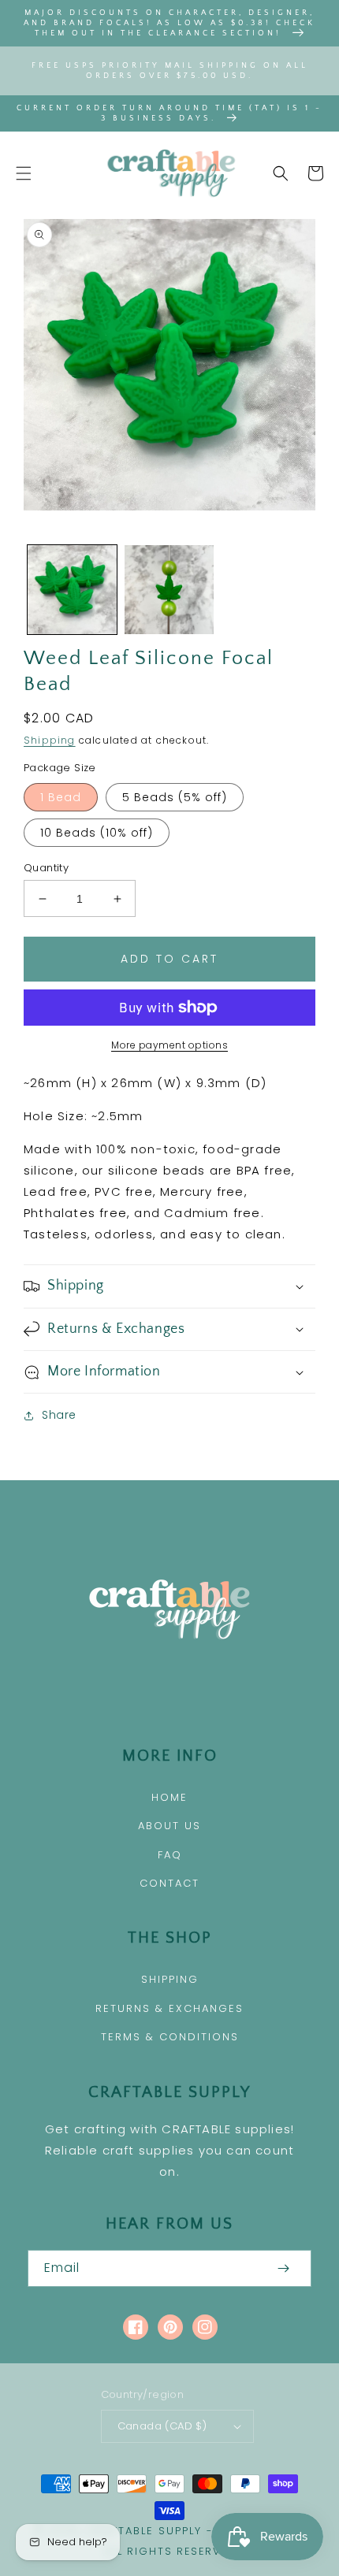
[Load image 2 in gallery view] (169, 590)
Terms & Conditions (170, 2037)
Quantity (46, 868)
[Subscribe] (283, 2268)
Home (169, 1797)
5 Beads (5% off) (175, 797)
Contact (169, 1883)
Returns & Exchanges (169, 2008)
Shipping (50, 740)
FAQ (170, 1855)
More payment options (169, 1045)
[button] (24, 173)
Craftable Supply (144, 2531)
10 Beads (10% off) (97, 833)
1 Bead (61, 797)
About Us (169, 1826)
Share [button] (59, 1415)
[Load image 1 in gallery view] (72, 590)
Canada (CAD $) (162, 2426)
